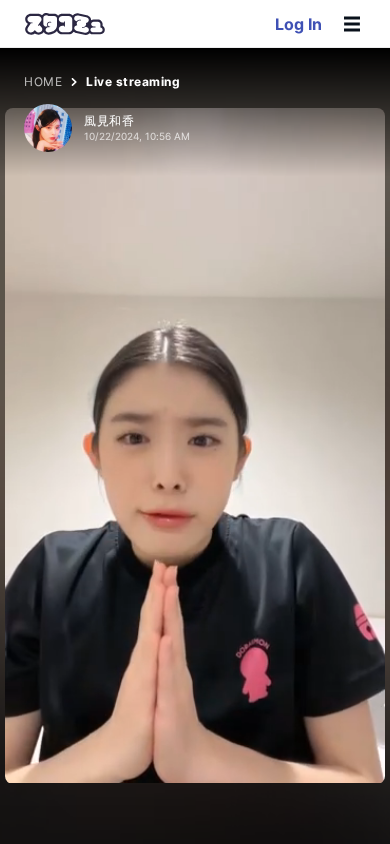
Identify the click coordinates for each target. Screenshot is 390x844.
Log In (298, 24)
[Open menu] (352, 24)
